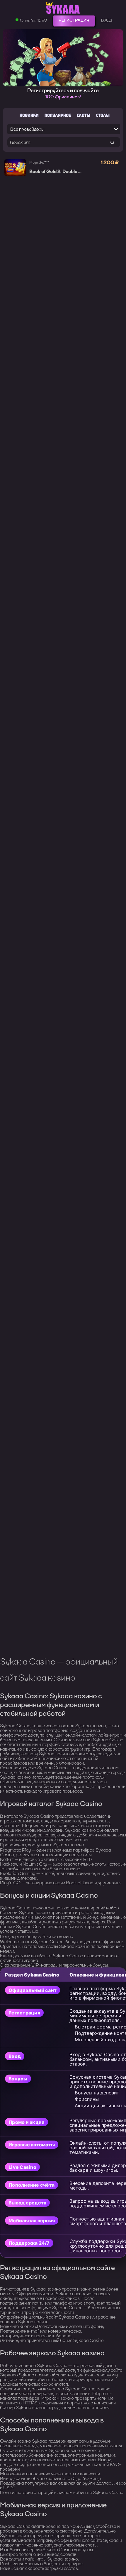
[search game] (112, 142)
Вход (107, 20)
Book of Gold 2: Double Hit (57, 172)
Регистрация (74, 20)
